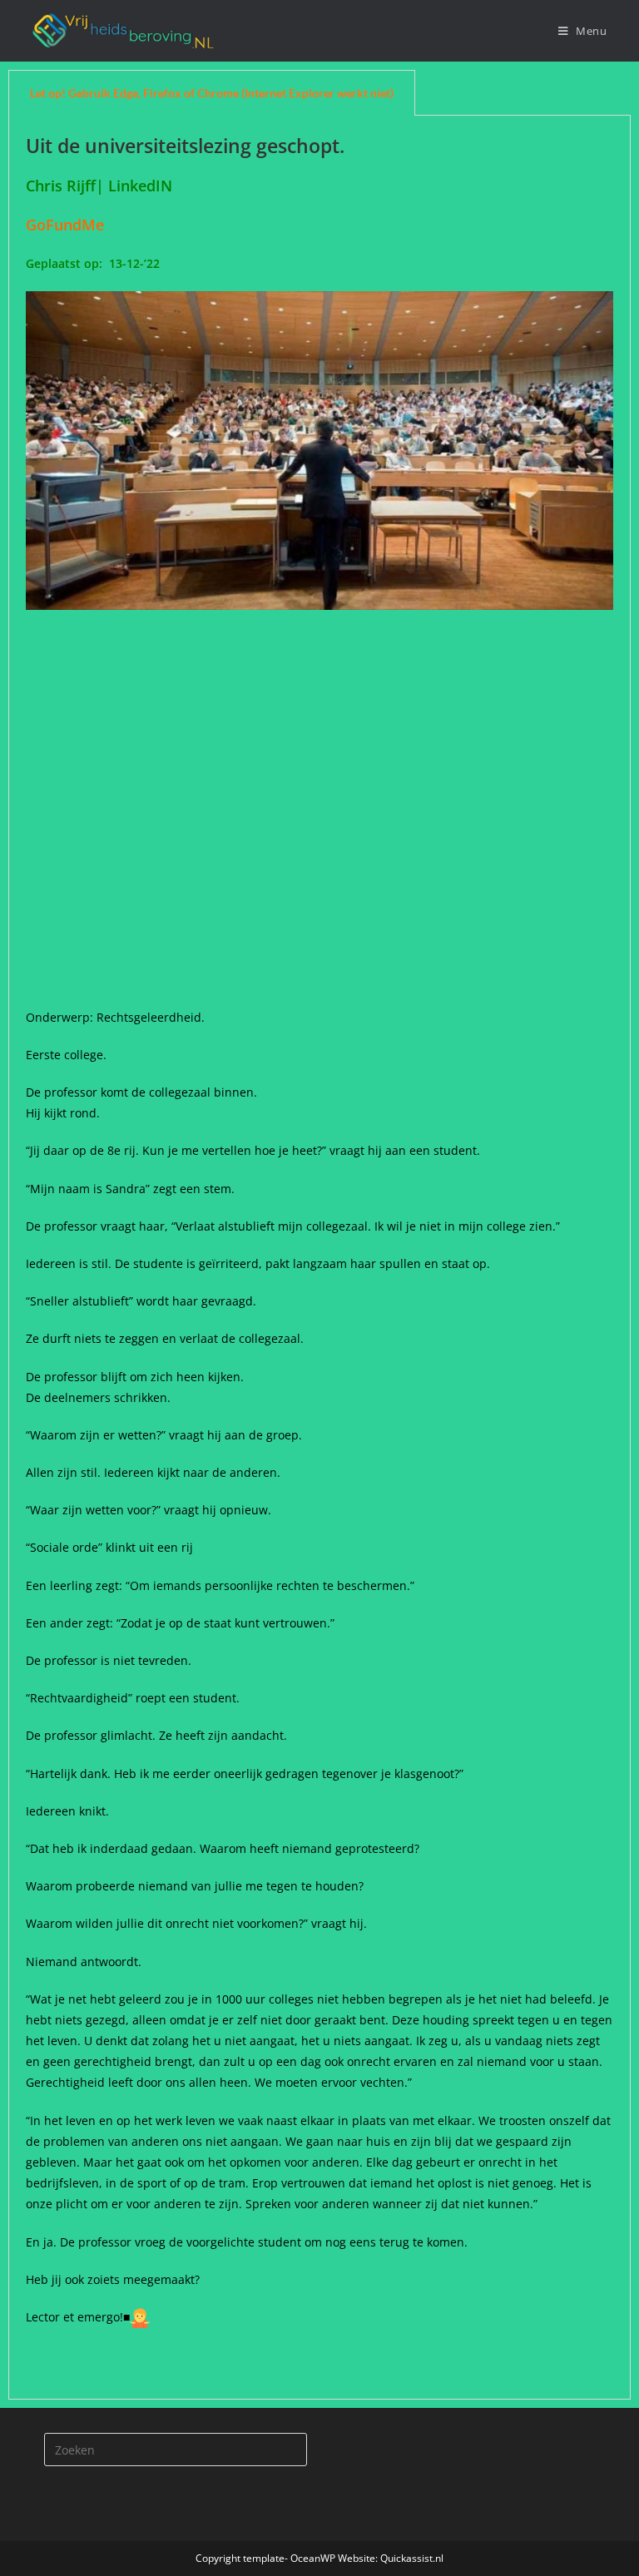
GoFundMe (69, 225)
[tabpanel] (319, 1258)
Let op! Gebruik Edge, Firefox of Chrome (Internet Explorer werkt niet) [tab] (212, 93)
